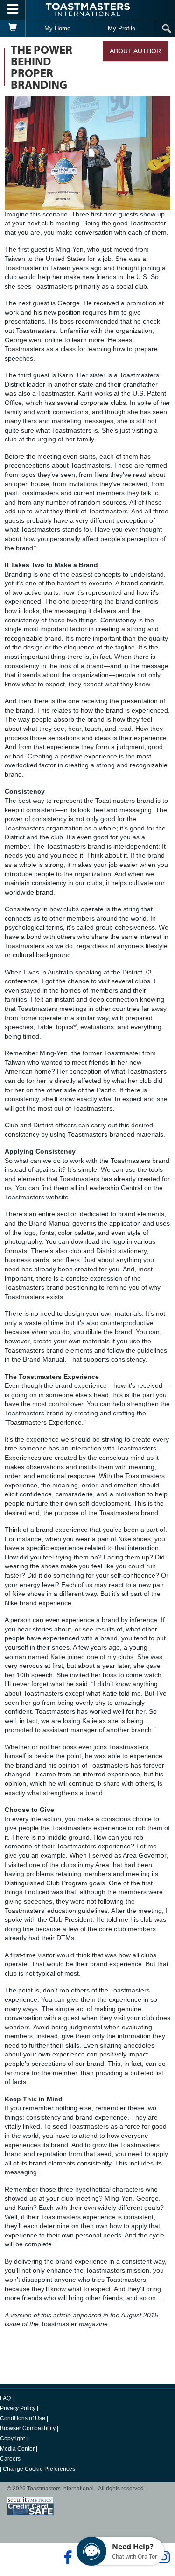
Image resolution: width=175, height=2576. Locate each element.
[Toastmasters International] (88, 10)
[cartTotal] (13, 29)
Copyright (12, 2439)
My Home (57, 28)
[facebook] (66, 2557)
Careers (10, 2459)
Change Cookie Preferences (39, 2469)
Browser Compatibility (28, 2428)
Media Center (17, 2449)
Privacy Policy (18, 2408)
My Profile (122, 28)
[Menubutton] (13, 10)
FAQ (5, 2398)
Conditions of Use (23, 2418)
